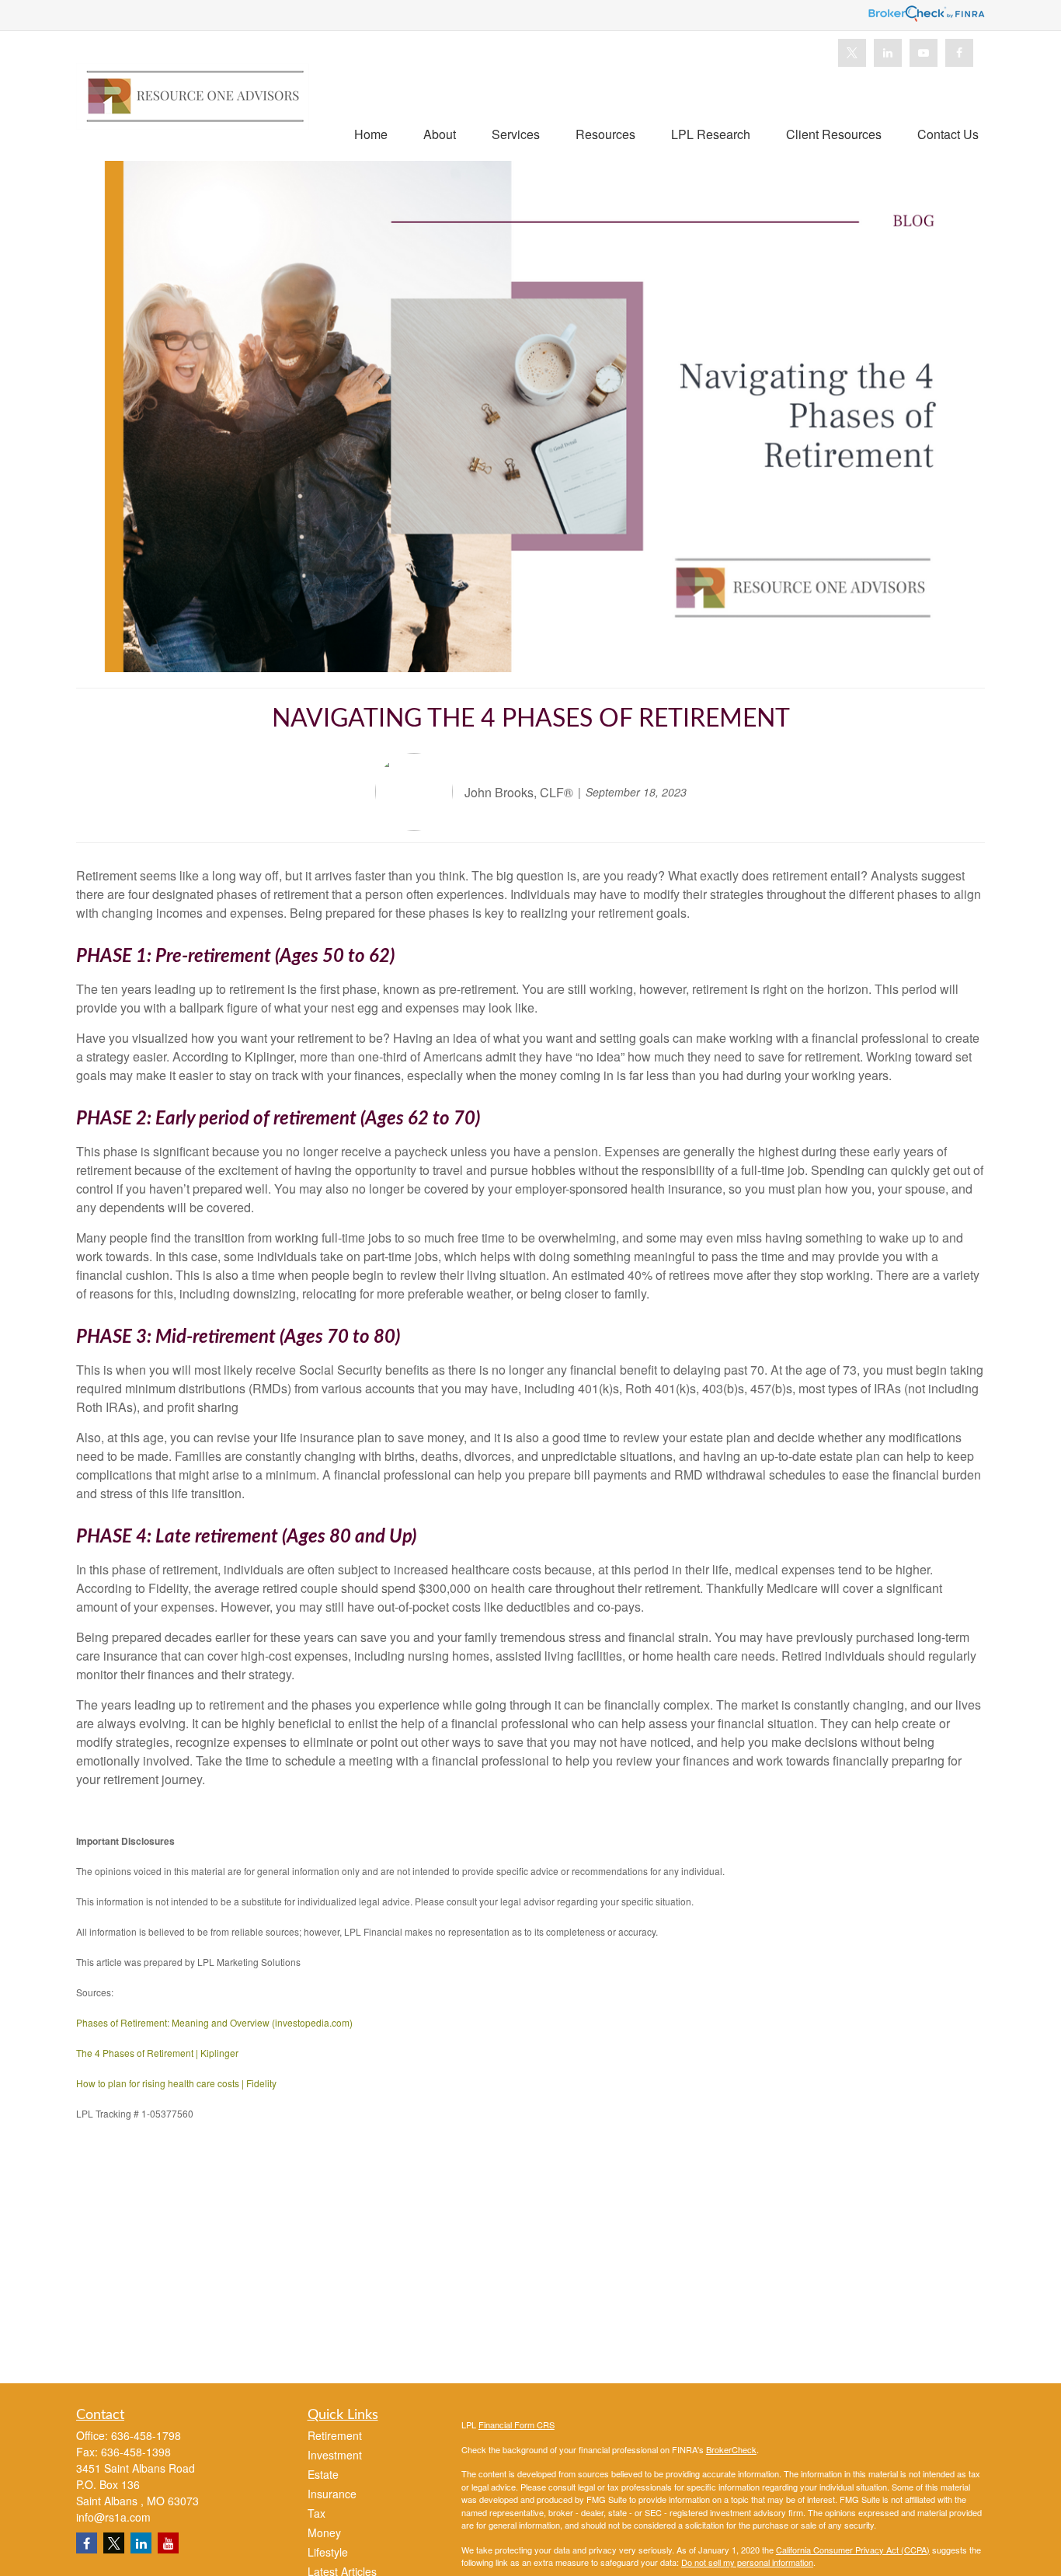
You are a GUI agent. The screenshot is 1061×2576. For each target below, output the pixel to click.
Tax (317, 2513)
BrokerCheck (731, 2449)
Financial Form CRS (517, 2424)
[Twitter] (852, 53)
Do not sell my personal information (747, 2562)
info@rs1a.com (113, 2517)
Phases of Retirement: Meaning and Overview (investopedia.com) (214, 2022)
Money (324, 2532)
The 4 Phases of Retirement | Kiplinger (157, 2053)
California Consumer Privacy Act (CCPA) (853, 2550)
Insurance (332, 2494)
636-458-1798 (146, 2435)
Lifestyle (328, 2552)
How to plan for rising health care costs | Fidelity (176, 2083)
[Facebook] (959, 53)
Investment (335, 2455)
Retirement (335, 2435)
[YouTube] (924, 53)
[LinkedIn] (888, 53)
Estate (323, 2474)
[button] (371, 133)
